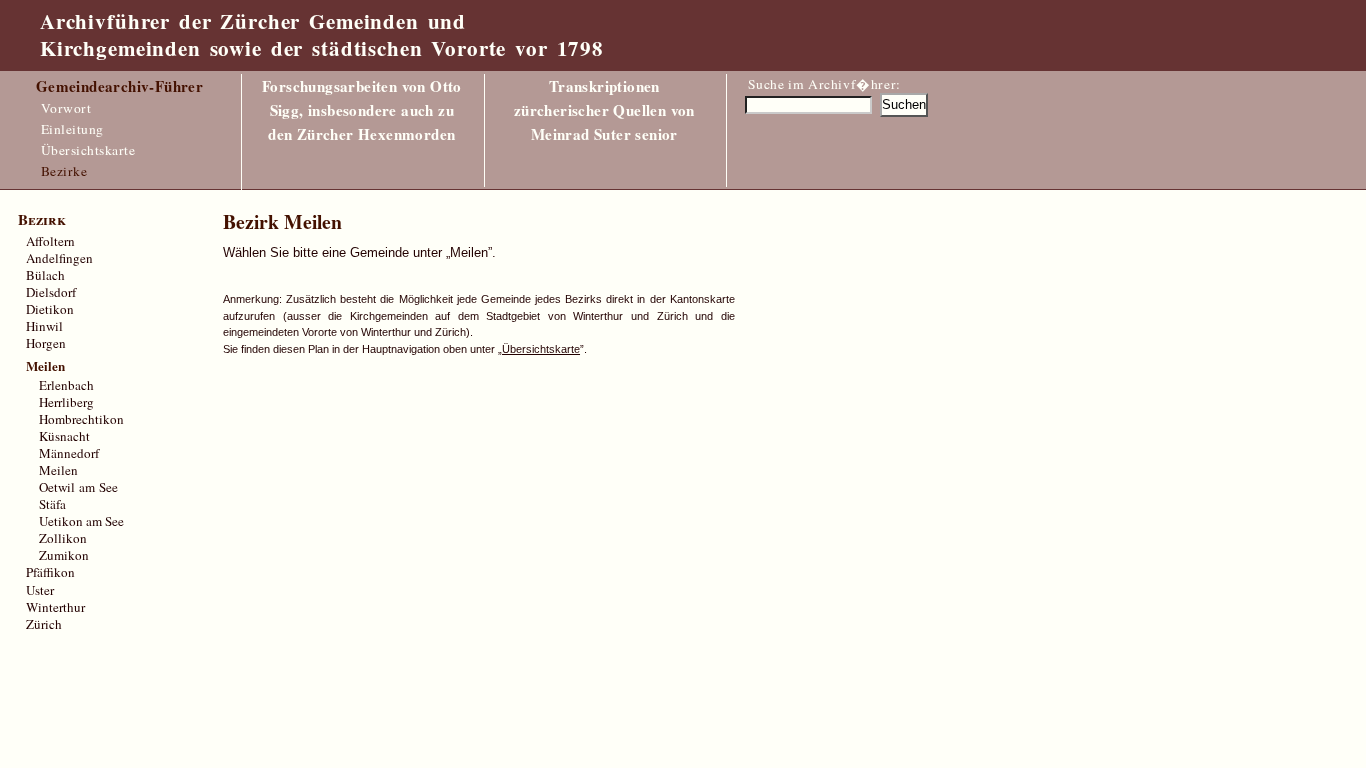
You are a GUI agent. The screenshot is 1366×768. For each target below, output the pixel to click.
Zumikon (64, 555)
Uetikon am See (81, 521)
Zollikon (63, 538)
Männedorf (69, 453)
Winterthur (55, 607)
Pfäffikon (50, 572)
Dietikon (50, 309)
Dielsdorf (51, 292)
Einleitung (72, 129)
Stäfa (52, 504)
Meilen (58, 470)
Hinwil (44, 326)
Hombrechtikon (81, 419)
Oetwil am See (78, 487)
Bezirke (64, 171)
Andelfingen (59, 258)
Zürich (44, 624)
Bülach (45, 275)
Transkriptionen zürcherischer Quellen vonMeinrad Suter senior (604, 110)
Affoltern (50, 241)
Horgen (46, 343)
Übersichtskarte (88, 150)
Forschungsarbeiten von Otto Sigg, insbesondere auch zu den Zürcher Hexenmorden (362, 110)
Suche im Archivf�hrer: (824, 84)
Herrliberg (66, 402)
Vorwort (66, 108)
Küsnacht (64, 436)
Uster (40, 590)
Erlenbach (66, 385)
